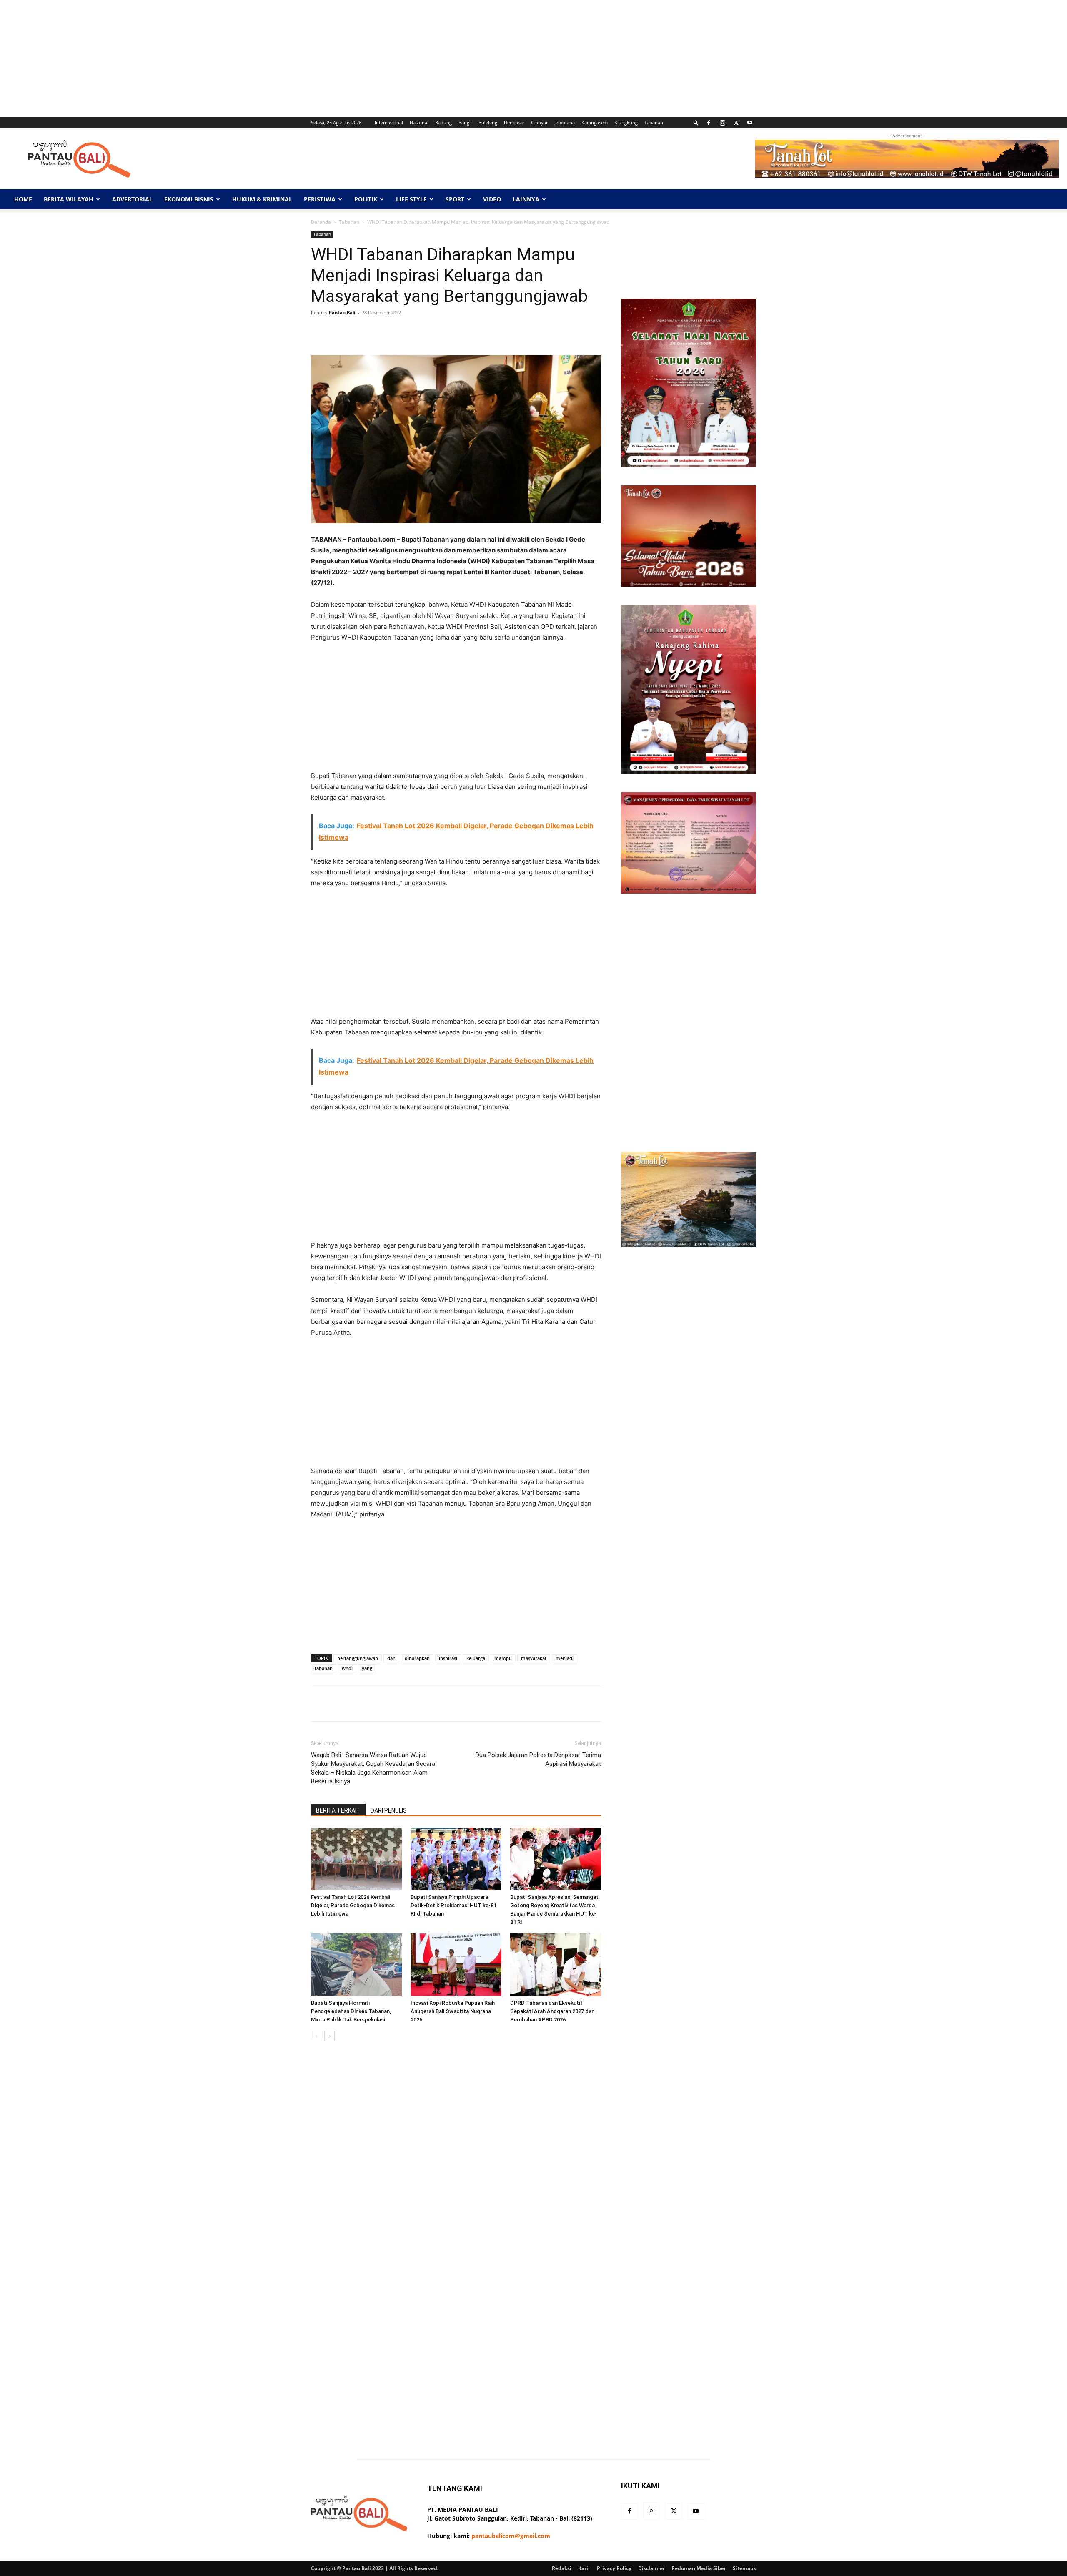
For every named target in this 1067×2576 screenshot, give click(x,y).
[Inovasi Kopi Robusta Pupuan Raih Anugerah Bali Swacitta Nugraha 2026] (456, 1965)
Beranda (321, 222)
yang (367, 1668)
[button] (696, 122)
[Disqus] (456, 2166)
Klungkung (626, 122)
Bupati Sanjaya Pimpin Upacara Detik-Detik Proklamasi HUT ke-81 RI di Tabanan (453, 1905)
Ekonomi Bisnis (189, 199)
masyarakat (534, 1658)
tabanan (324, 1668)
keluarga (476, 1658)
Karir (584, 2568)
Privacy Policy (614, 2568)
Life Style (411, 199)
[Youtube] (750, 123)
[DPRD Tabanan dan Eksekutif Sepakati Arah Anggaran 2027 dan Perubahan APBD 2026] (556, 1965)
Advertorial (132, 199)
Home (23, 199)
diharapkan (417, 1658)
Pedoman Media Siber (699, 2568)
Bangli (465, 122)
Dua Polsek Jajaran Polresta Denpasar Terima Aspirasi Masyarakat (538, 1759)
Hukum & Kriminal (262, 199)
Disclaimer (651, 2568)
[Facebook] (709, 123)
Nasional (419, 122)
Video (492, 199)
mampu (503, 1658)
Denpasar (514, 122)
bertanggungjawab (358, 1658)
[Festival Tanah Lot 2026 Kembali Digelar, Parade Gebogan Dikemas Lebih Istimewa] (356, 1859)
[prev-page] (316, 2036)
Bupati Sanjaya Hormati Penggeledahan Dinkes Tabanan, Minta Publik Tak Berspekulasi (351, 2011)
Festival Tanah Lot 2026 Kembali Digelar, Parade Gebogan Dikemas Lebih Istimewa (353, 1905)
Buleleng (488, 122)
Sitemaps (744, 2568)
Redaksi (562, 2568)
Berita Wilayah (69, 199)
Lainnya (526, 199)
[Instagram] (722, 123)
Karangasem (595, 122)
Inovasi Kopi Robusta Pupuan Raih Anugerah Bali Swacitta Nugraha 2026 (453, 2011)
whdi (347, 1668)
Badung (443, 122)
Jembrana (565, 122)
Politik (366, 199)
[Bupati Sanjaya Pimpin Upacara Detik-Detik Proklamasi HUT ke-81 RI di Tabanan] (456, 1859)
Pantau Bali (342, 313)
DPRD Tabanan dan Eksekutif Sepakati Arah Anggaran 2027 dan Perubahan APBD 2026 (552, 2011)
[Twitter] (736, 123)
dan (391, 1658)
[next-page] (329, 2036)
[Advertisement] (250, 58)
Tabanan (654, 122)
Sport (455, 199)
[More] (574, 331)
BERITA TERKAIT (338, 1810)
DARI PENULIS (389, 1810)
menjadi (565, 1658)
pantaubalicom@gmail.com (511, 2536)
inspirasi (448, 1658)
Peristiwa (320, 199)
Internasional (389, 122)
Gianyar (539, 122)
